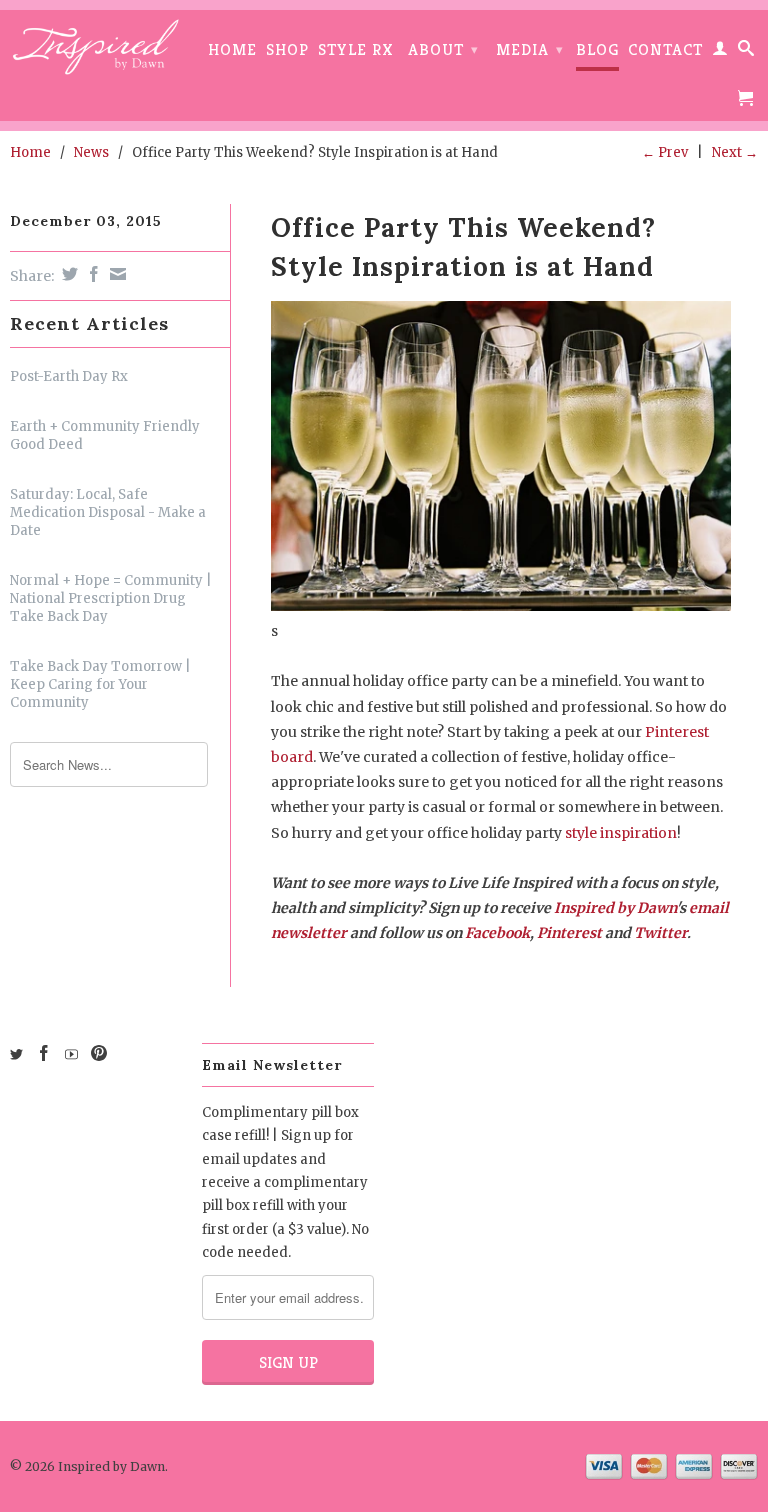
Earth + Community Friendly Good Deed (105, 435)
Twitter (660, 933)
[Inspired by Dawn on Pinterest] (99, 1053)
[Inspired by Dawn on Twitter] (16, 1054)
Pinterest (569, 933)
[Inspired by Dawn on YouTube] (71, 1054)
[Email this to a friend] (115, 274)
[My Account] (720, 52)
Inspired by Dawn (615, 908)
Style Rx (356, 50)
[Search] (746, 52)
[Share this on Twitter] (67, 274)
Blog (597, 50)
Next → (735, 152)
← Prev (665, 152)
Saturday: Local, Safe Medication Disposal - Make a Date (108, 512)
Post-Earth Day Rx (69, 376)
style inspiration (621, 833)
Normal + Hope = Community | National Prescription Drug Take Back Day (111, 598)
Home (232, 50)
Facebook (497, 933)
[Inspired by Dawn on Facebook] (44, 1053)
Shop (287, 50)
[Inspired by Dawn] (96, 47)
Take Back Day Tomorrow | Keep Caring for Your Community (100, 684)
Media (530, 49)
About (443, 49)
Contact (665, 50)
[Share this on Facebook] (91, 274)
